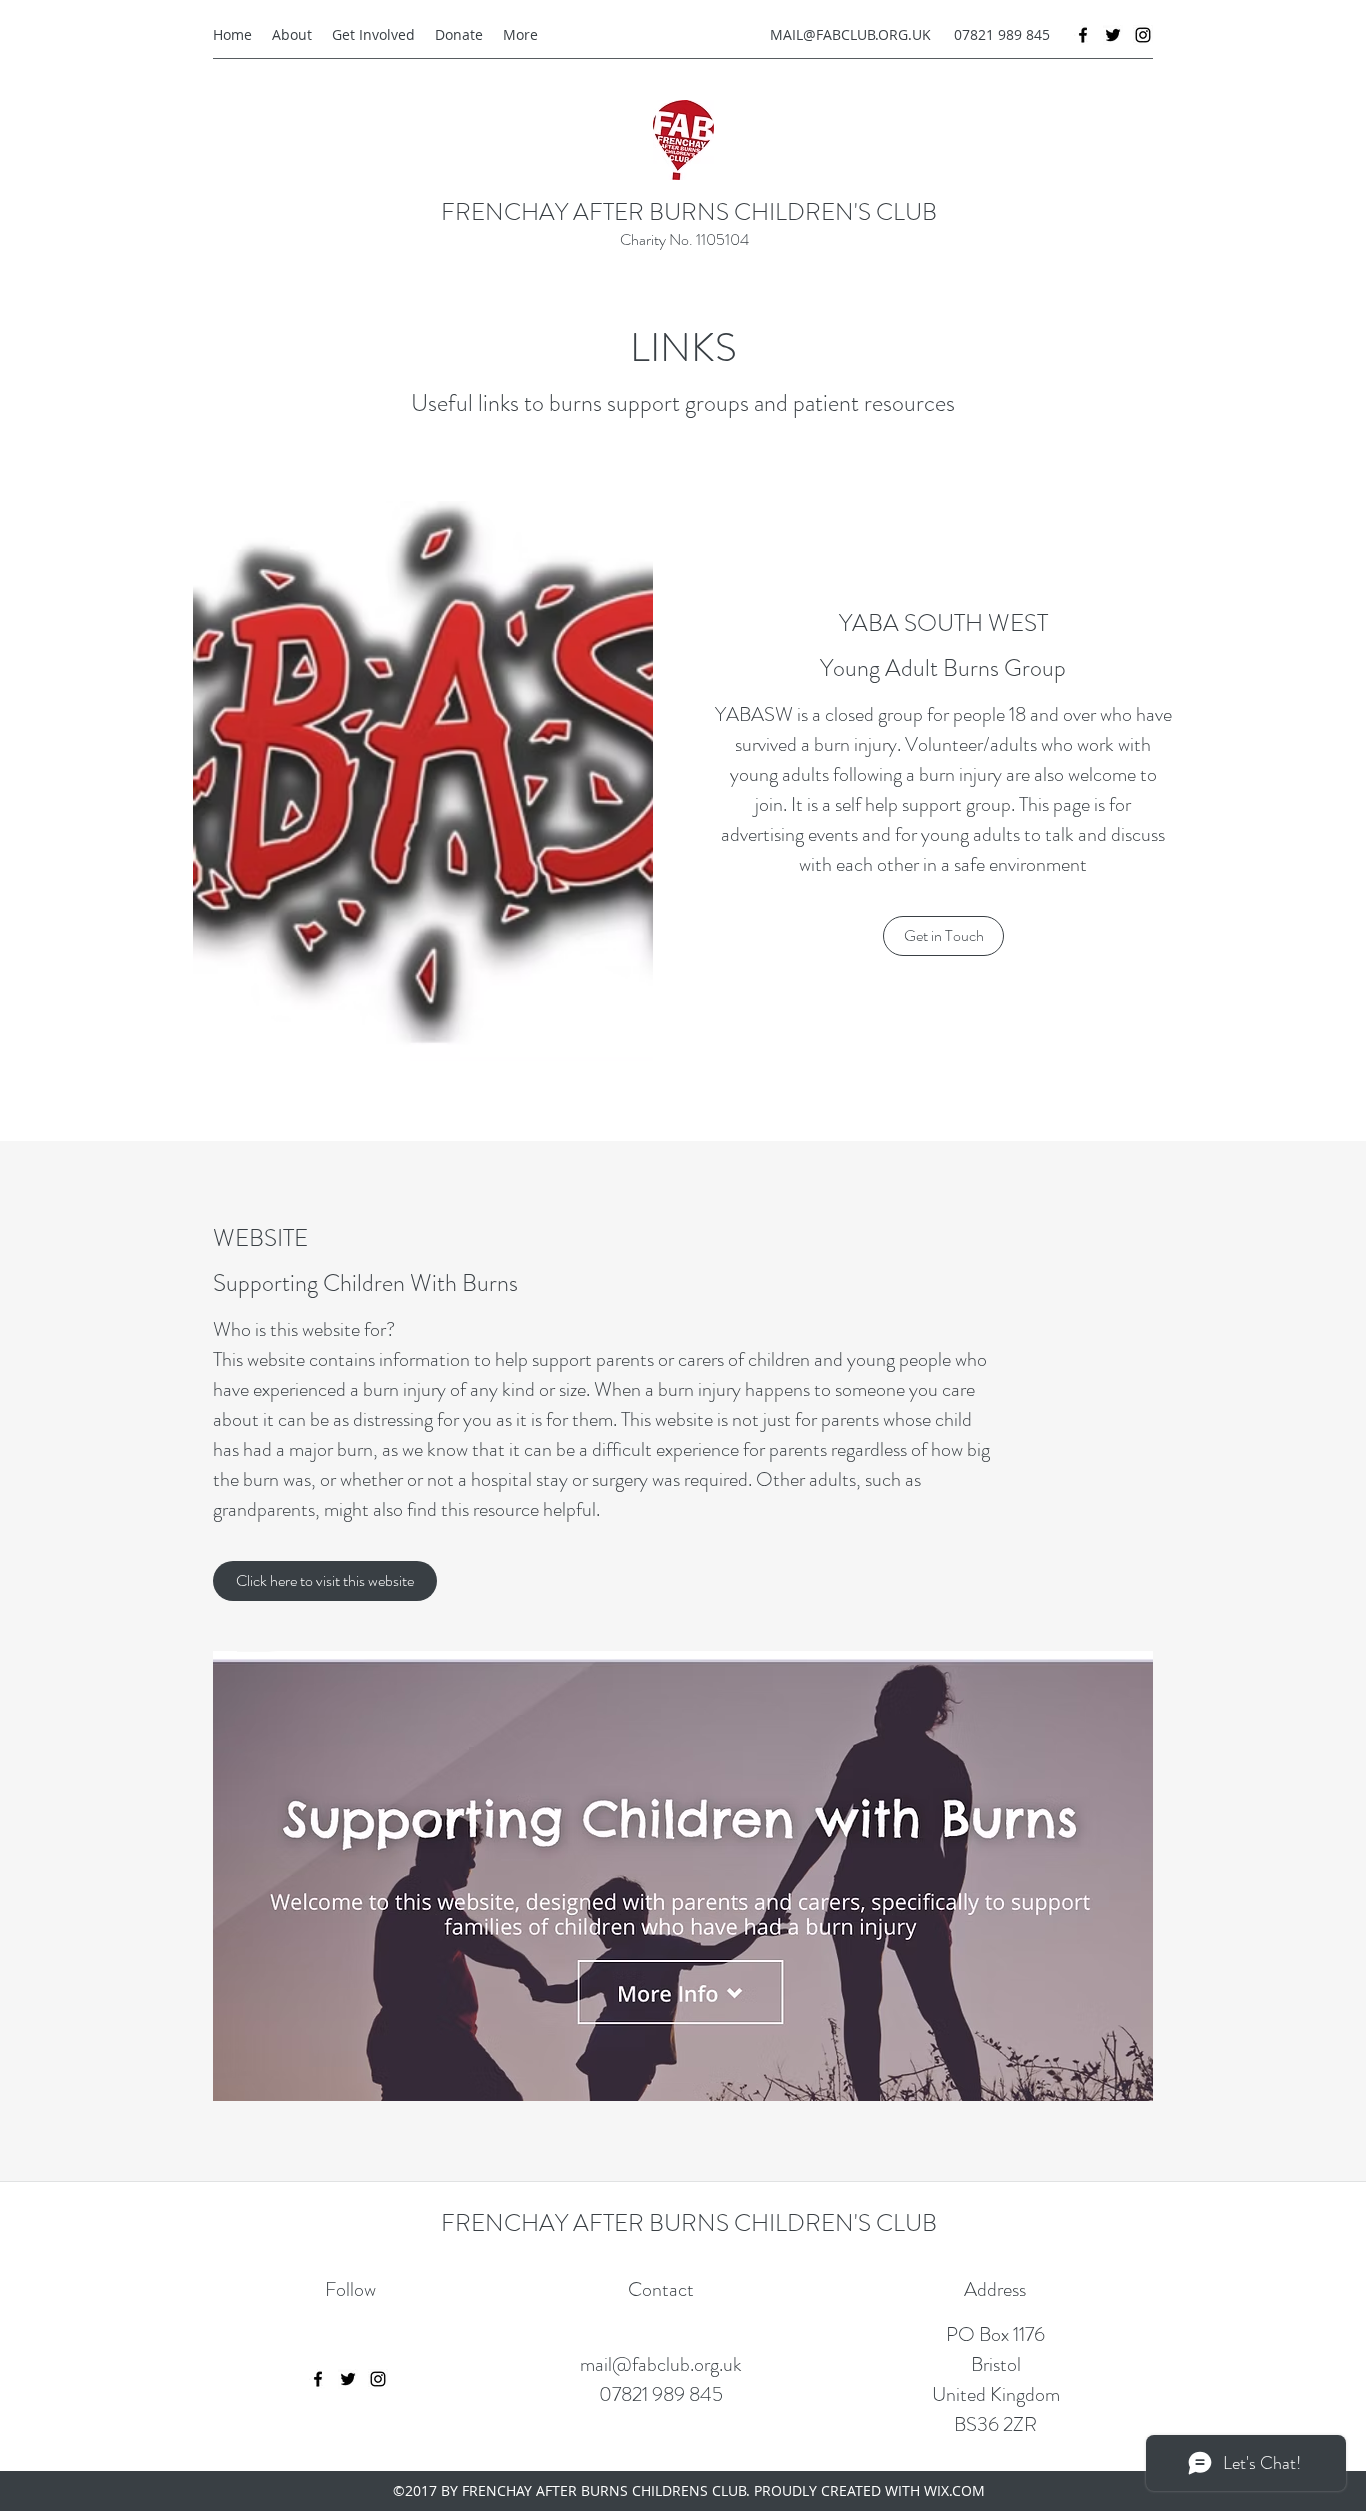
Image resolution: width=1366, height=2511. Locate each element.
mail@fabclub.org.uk (661, 2364)
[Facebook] (1083, 35)
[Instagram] (1143, 35)
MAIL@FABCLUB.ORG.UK (850, 34)
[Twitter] (1113, 35)
